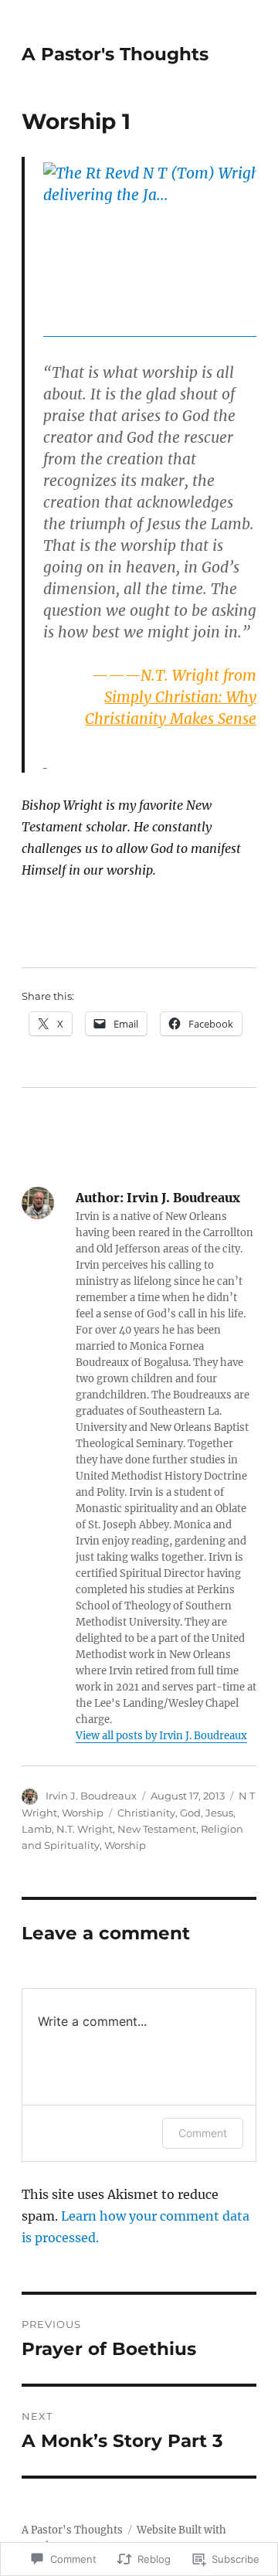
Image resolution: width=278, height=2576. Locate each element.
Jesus (219, 1813)
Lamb (37, 1829)
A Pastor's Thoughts (115, 54)
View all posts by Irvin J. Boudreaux (161, 1736)
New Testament (157, 1829)
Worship (83, 1813)
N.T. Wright (85, 1829)
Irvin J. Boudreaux (91, 1796)
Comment (203, 2133)
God (190, 1813)
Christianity (146, 1813)
